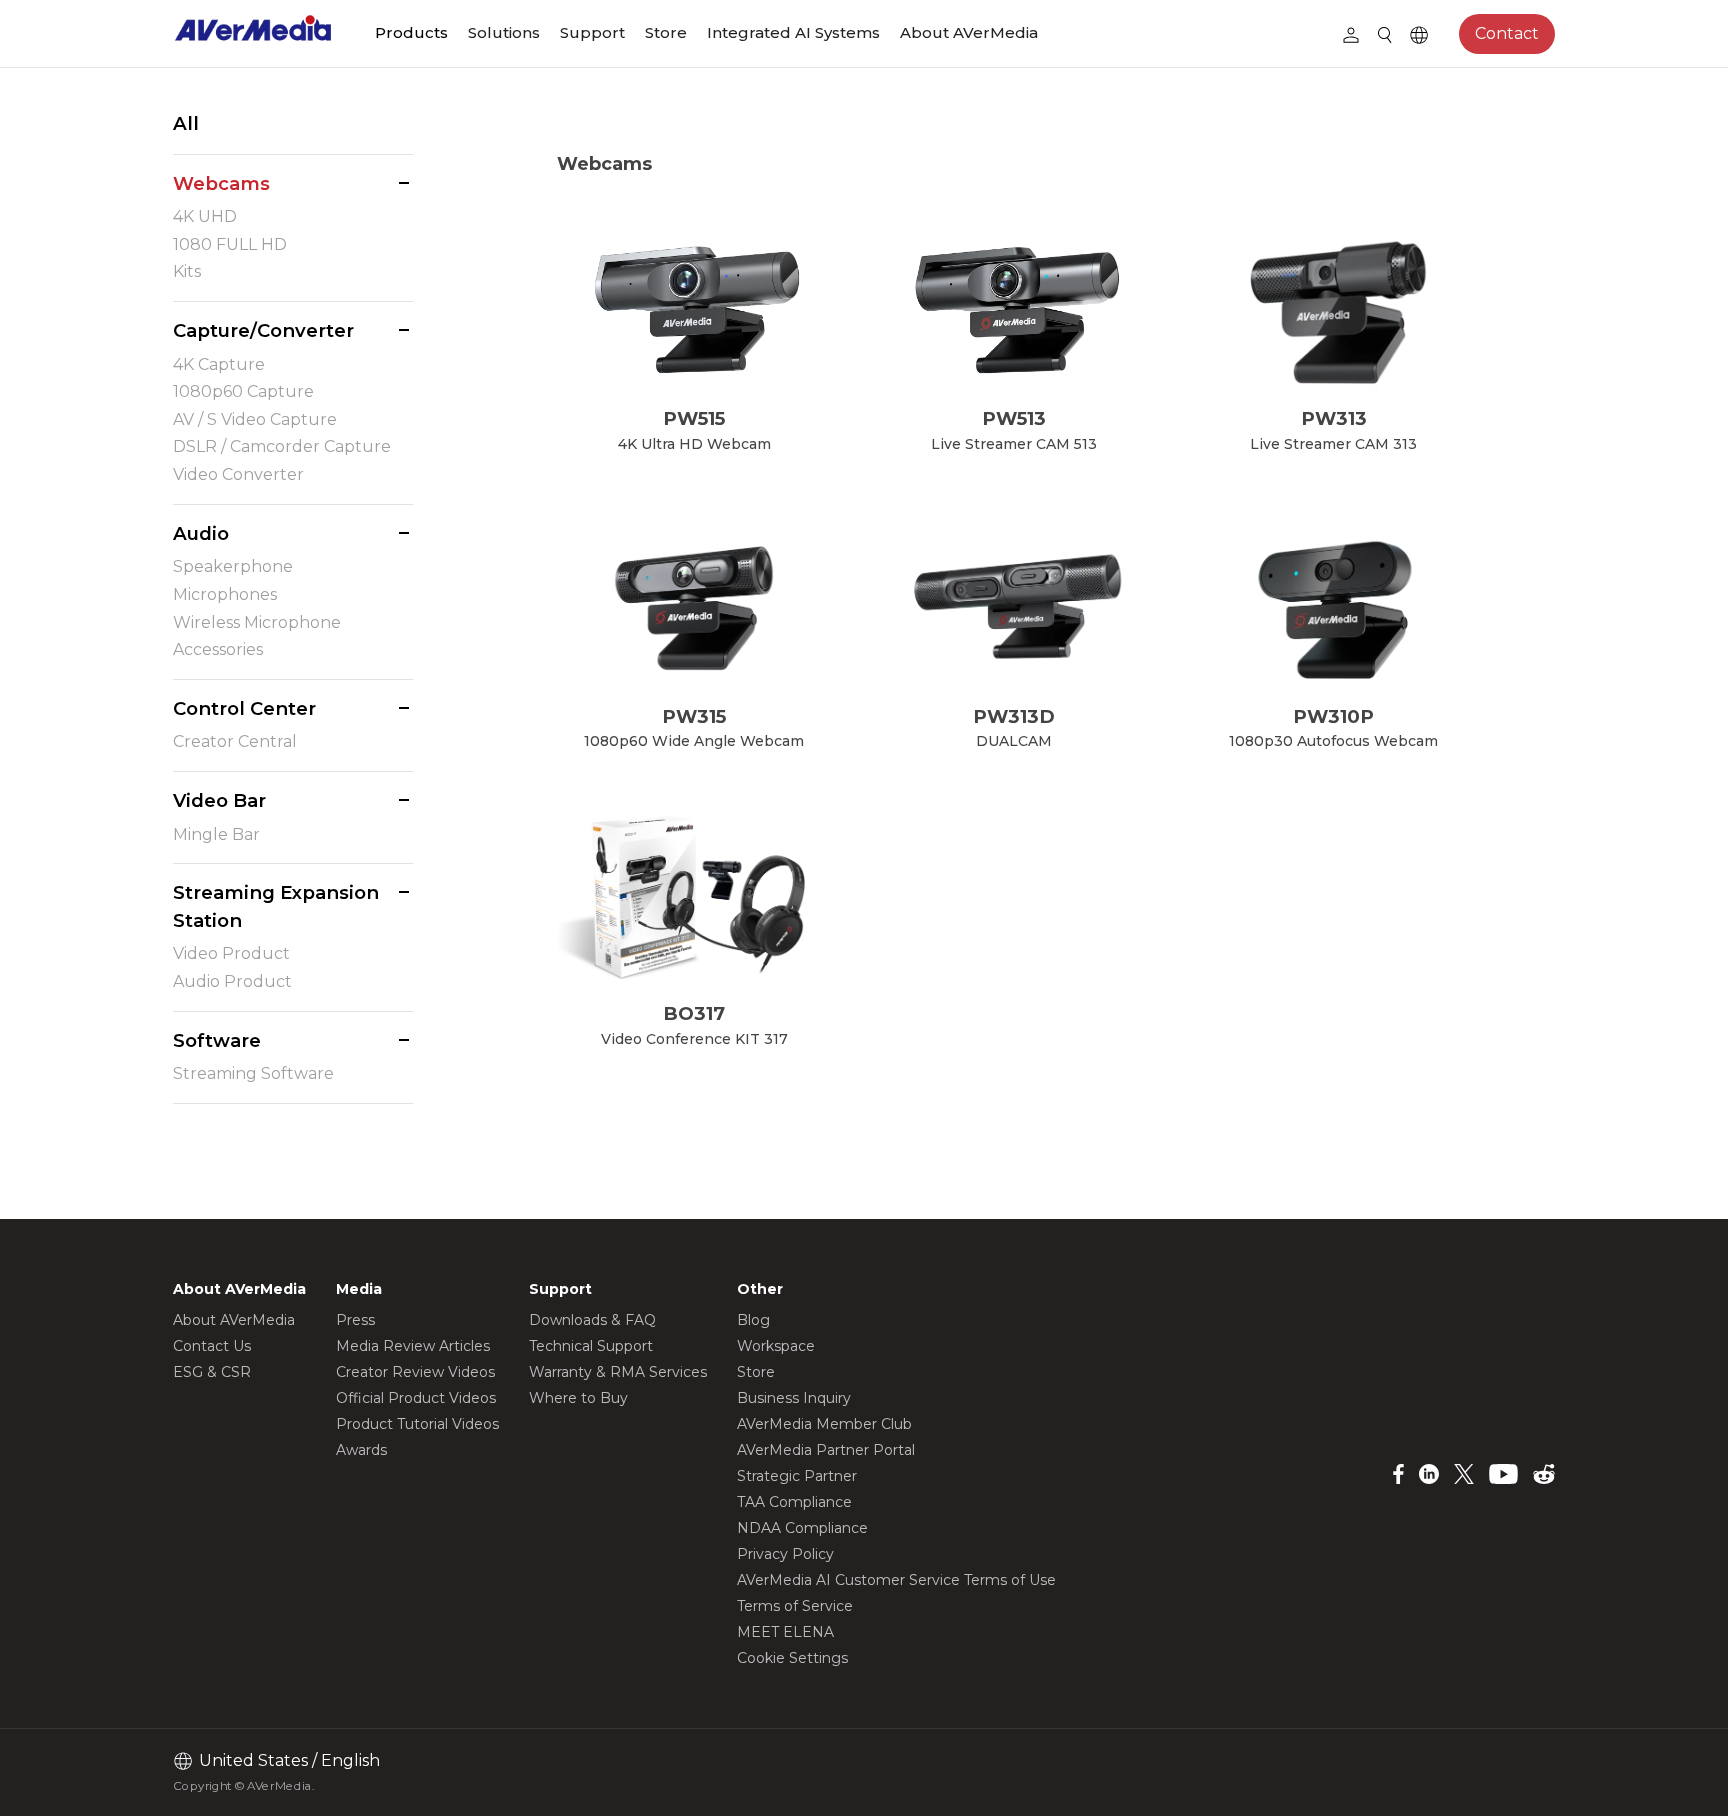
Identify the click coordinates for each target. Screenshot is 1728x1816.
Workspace (776, 1346)
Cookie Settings (792, 1658)
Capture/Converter (263, 330)
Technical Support (591, 1346)
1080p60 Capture (243, 391)
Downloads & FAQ (592, 1320)
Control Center (244, 708)
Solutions (504, 32)
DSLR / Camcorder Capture (282, 446)
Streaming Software (253, 1073)
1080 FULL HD (230, 244)
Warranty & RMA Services (618, 1372)
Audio (201, 533)
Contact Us (212, 1346)
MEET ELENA (785, 1632)
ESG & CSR (212, 1372)
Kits (187, 271)
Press (355, 1320)
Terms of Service (795, 1606)
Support (592, 32)
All (186, 123)
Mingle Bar (216, 834)
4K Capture (219, 364)
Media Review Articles (413, 1346)
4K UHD (205, 216)
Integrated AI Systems (793, 32)
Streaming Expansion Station (276, 906)
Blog (753, 1320)
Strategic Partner (797, 1476)
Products (411, 32)
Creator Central (235, 741)
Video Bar (219, 800)
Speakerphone (233, 566)
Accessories (218, 649)
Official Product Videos (416, 1398)
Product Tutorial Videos (417, 1424)
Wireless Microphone (257, 622)
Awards (361, 1450)
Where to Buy (578, 1398)
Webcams (221, 183)
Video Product (231, 953)
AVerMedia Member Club (824, 1424)
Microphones (225, 594)
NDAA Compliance (802, 1528)
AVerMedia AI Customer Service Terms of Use (896, 1580)
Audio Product (232, 981)
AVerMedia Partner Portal (826, 1450)
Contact (1507, 33)
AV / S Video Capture (255, 419)
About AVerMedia (969, 32)
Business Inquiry (794, 1398)
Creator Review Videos (415, 1372)
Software (217, 1040)
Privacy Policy (785, 1554)
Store (666, 32)
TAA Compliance (794, 1502)
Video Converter (238, 474)
